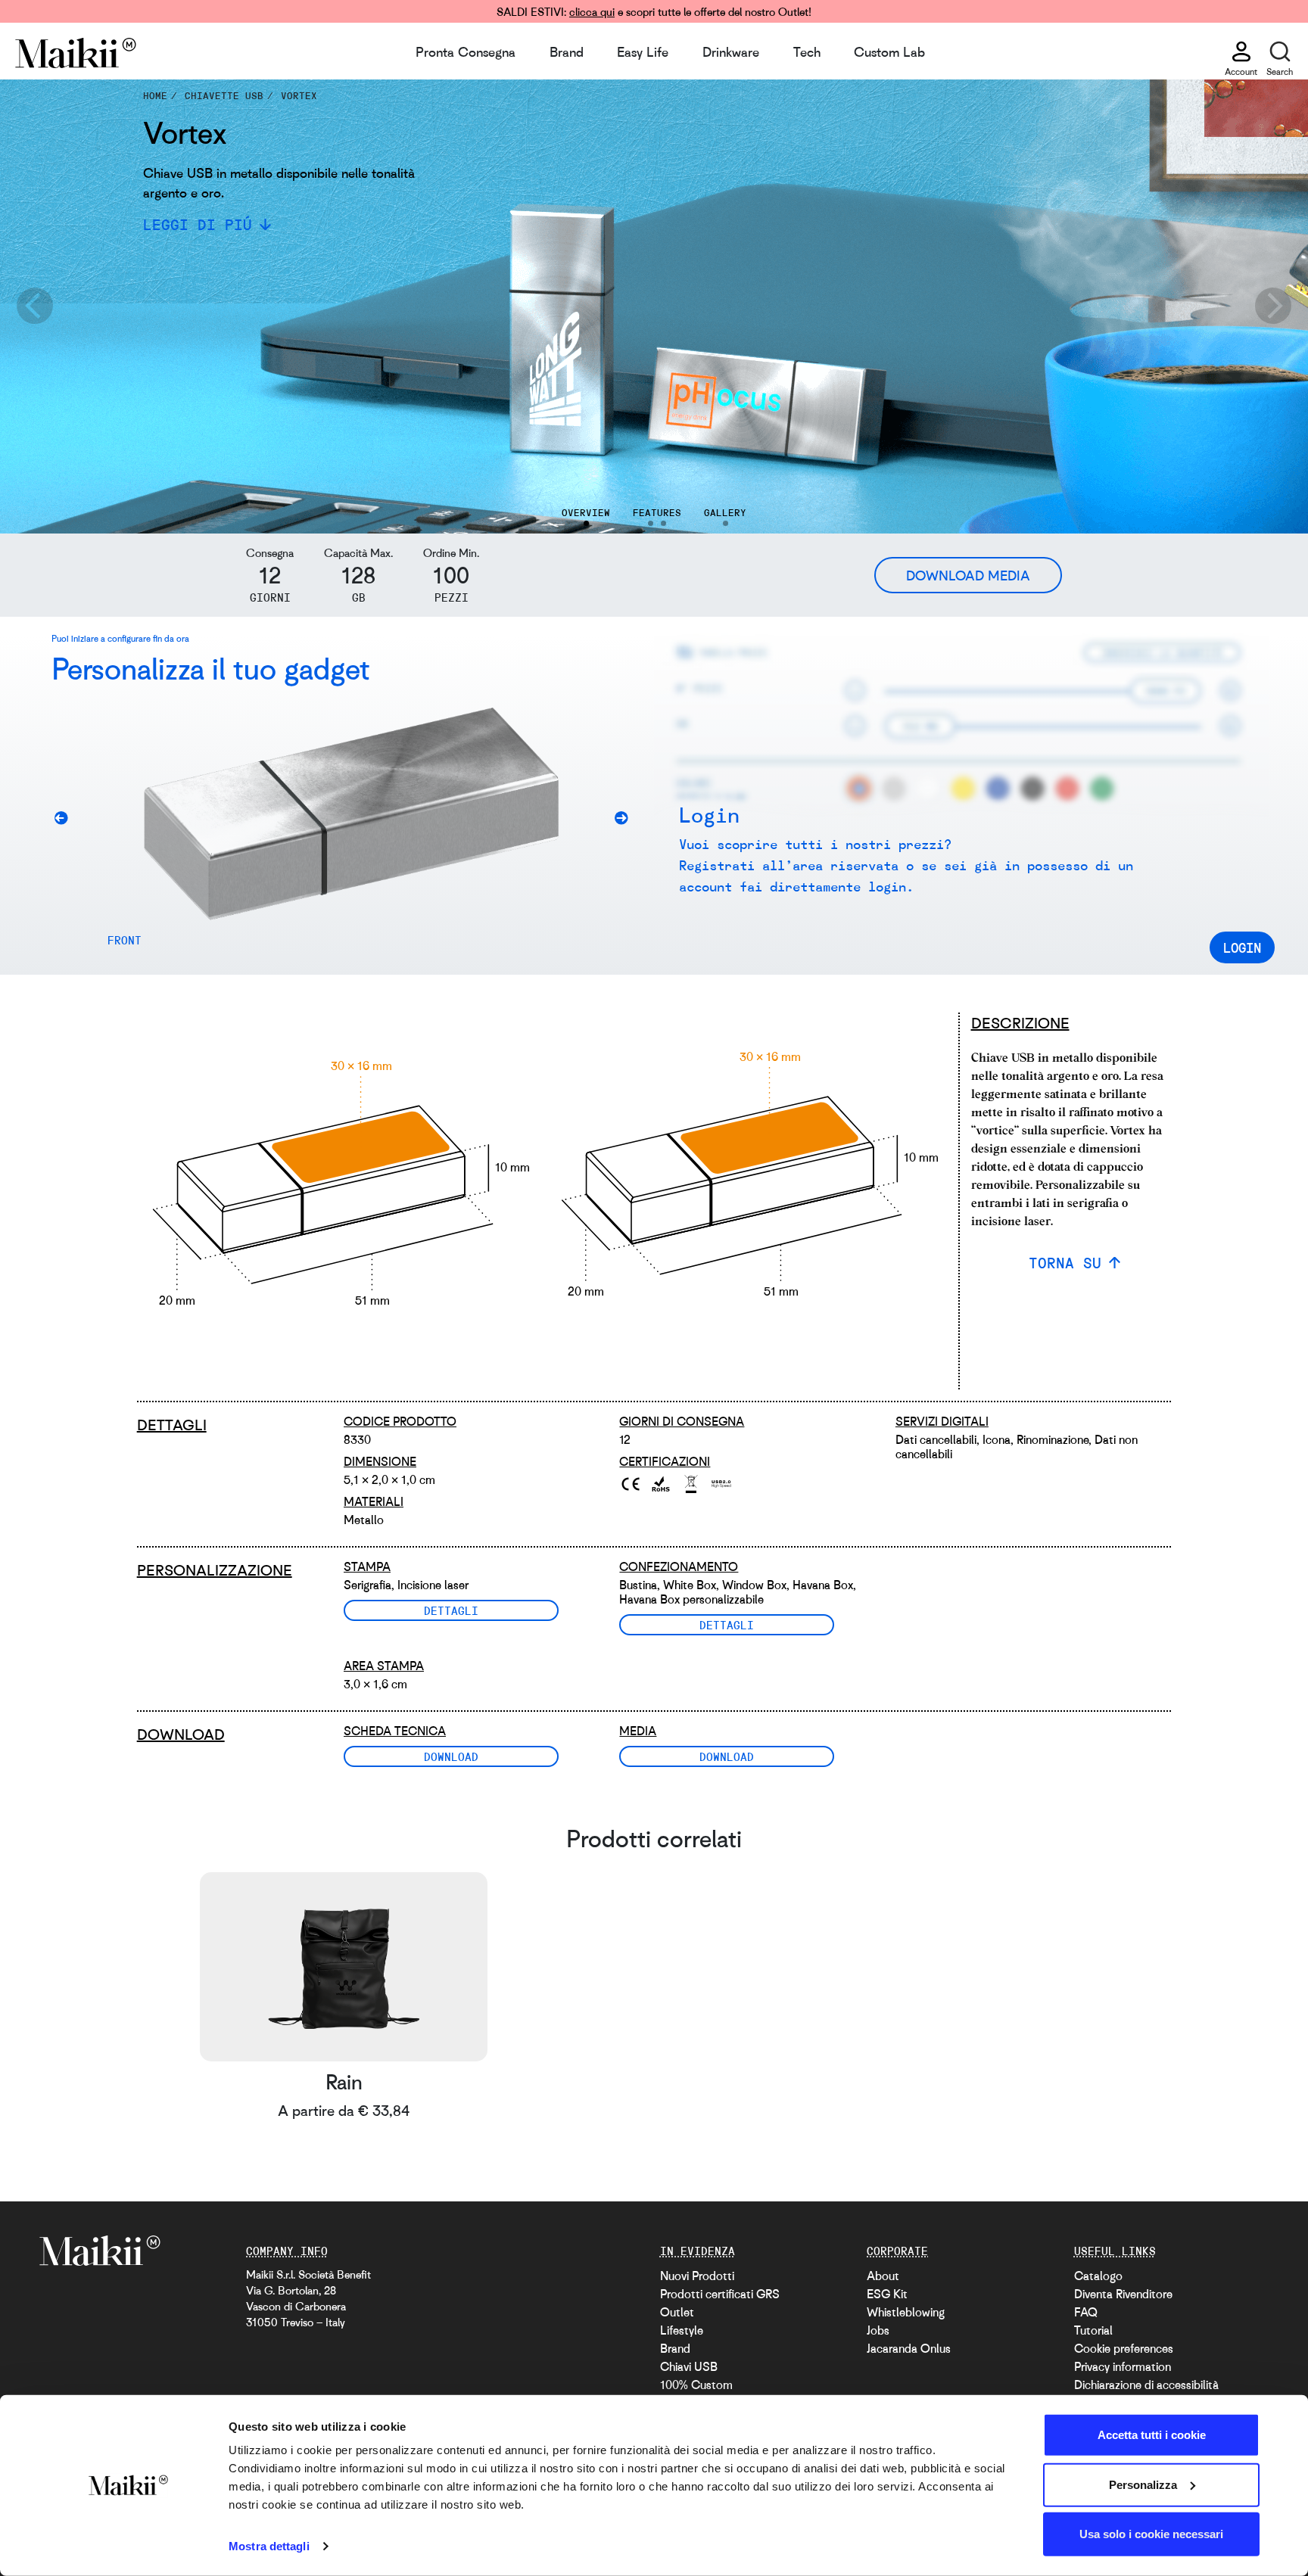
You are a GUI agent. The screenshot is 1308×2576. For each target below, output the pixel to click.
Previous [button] (34, 306)
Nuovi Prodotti (697, 2276)
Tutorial (1093, 2330)
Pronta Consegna (466, 51)
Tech (807, 51)
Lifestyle (682, 2330)
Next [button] (1274, 306)
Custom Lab (889, 51)
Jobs (878, 2330)
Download (451, 1756)
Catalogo (1098, 2276)
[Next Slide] (627, 821)
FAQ (1086, 2312)
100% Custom (696, 2385)
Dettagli (451, 1610)
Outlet (677, 2312)
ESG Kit (887, 2294)
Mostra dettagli (269, 2546)
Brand (567, 51)
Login (1242, 947)
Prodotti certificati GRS (720, 2294)
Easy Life (643, 51)
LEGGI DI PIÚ (198, 224)
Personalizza (1143, 2484)
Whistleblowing (906, 2312)
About (883, 2276)
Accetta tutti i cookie (1152, 2435)
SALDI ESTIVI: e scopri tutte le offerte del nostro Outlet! (654, 11)
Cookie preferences (1124, 2348)
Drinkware (731, 51)
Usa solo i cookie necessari (1151, 2534)
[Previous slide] (67, 821)
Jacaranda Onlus (909, 2348)
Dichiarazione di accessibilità (1146, 2385)
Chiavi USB (689, 2366)
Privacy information (1123, 2366)
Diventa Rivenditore (1123, 2294)
